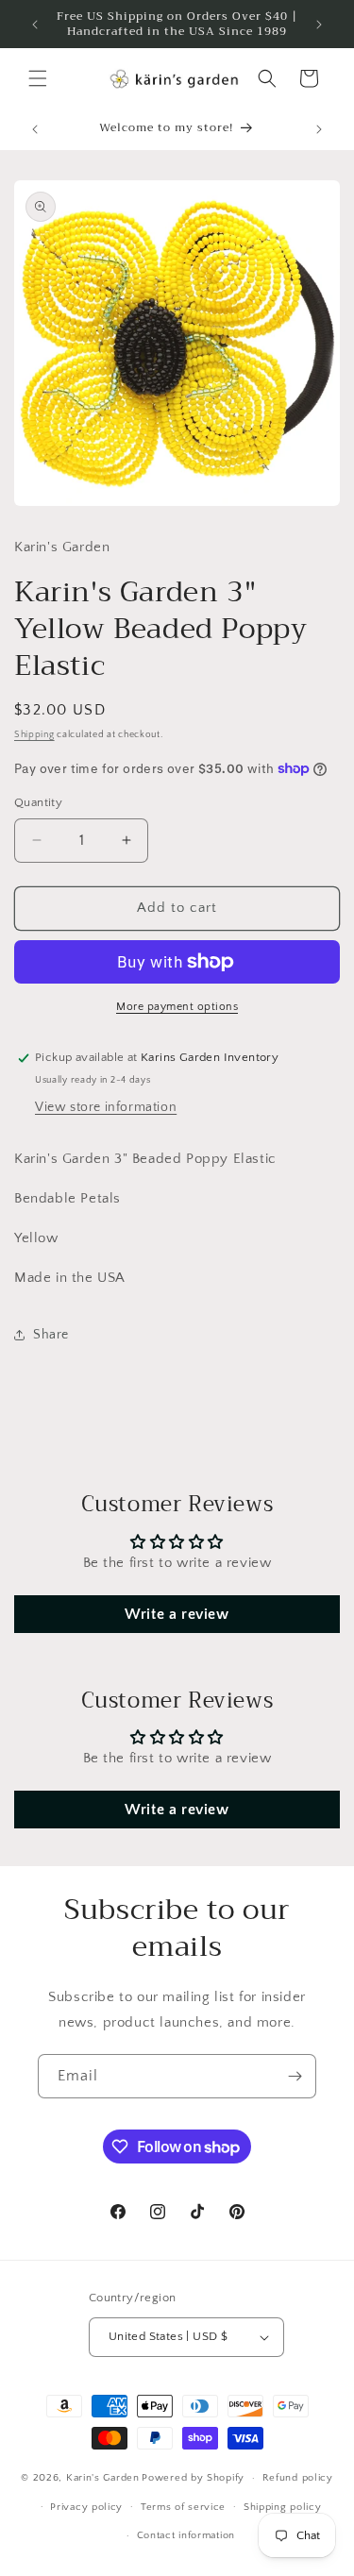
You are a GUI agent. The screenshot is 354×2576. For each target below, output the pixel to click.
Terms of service (183, 2507)
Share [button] (51, 1335)
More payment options (177, 1007)
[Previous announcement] (35, 25)
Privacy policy (86, 2507)
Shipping (34, 735)
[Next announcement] (319, 25)
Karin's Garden (103, 2478)
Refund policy (298, 2478)
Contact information (186, 2535)
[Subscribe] (295, 2076)
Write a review (177, 1614)
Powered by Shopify (193, 2478)
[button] (38, 78)
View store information (106, 1107)
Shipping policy (283, 2507)
